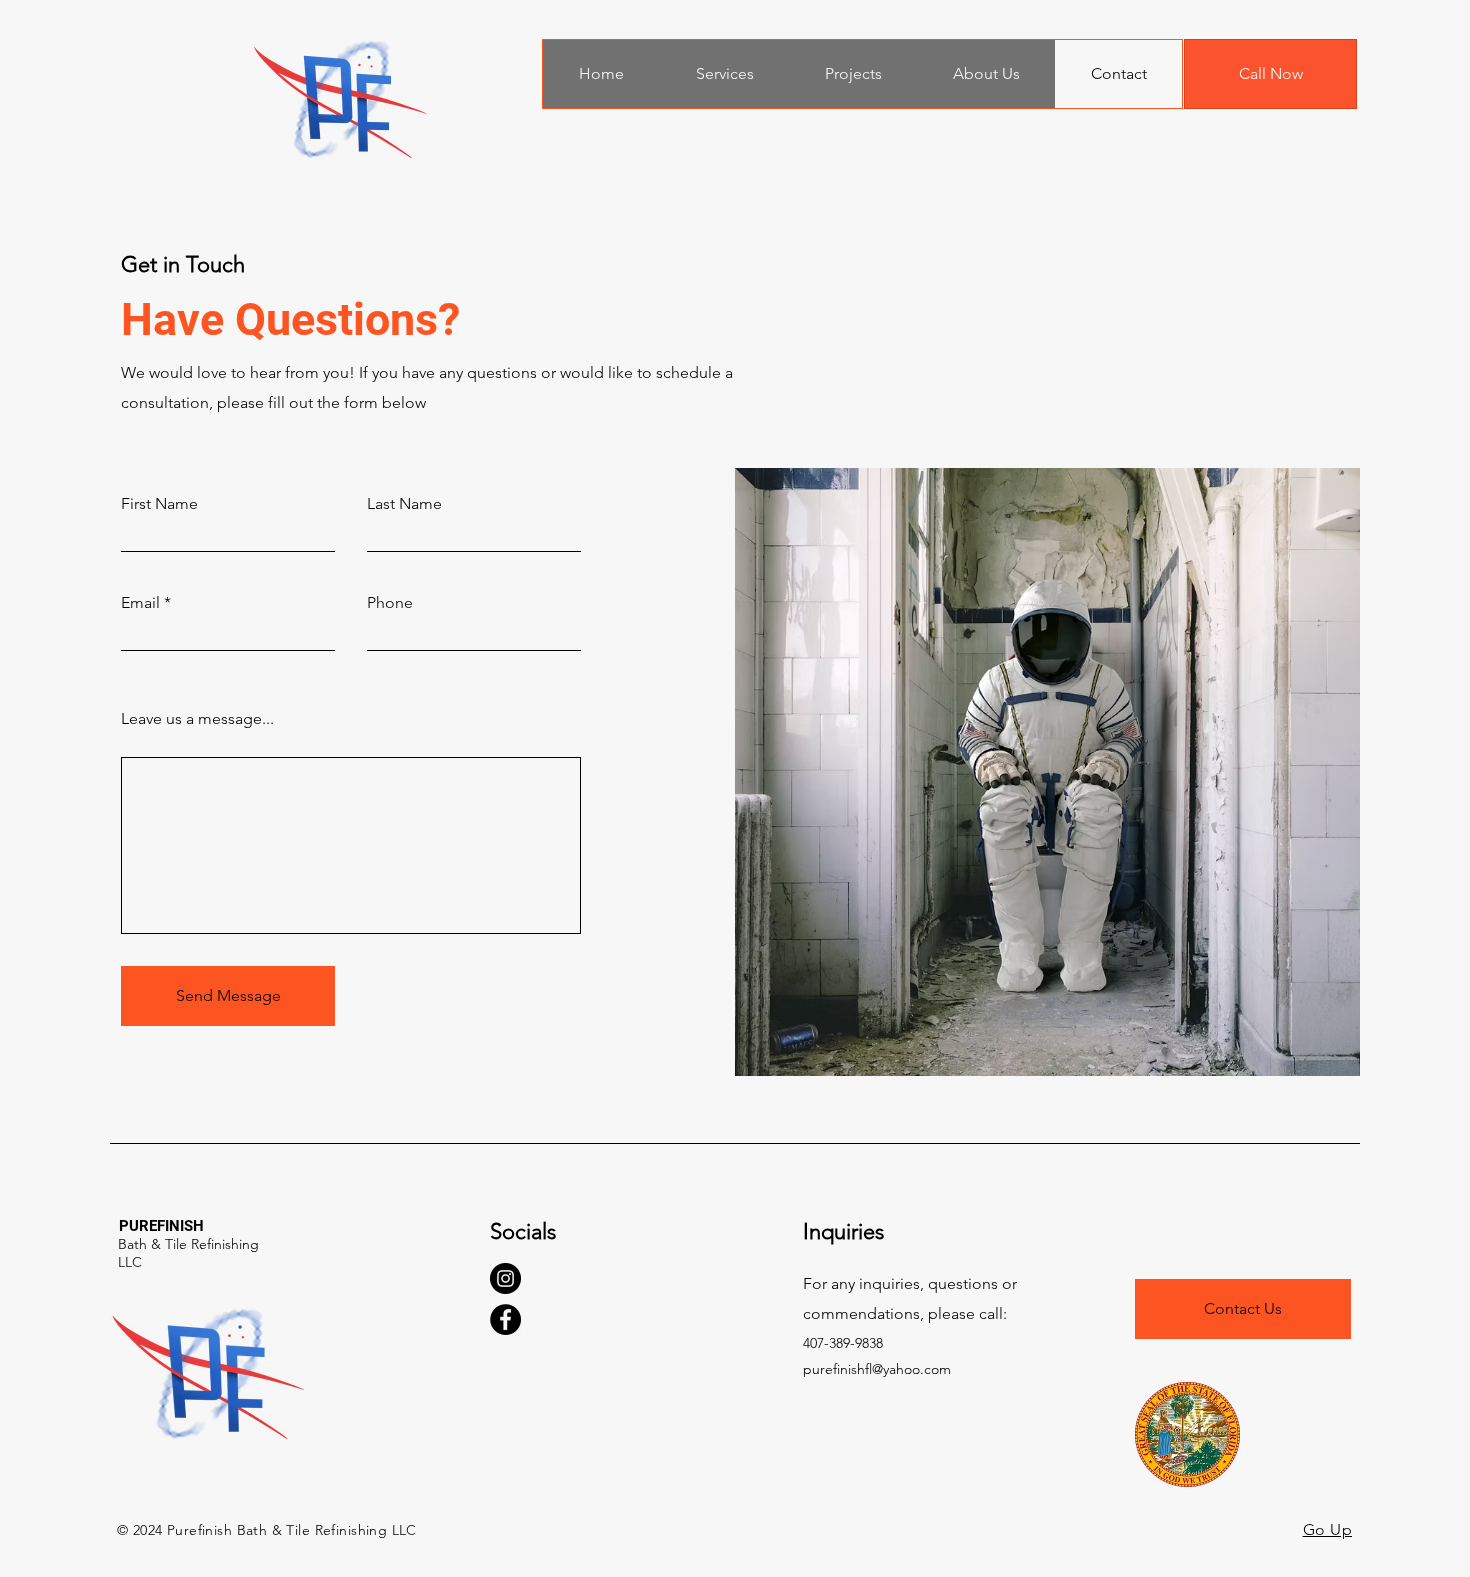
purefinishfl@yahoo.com (877, 1369)
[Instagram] (505, 1278)
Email (140, 603)
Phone (390, 603)
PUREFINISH (161, 1226)
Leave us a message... (197, 719)
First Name (159, 504)
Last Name (404, 504)
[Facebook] (505, 1319)
